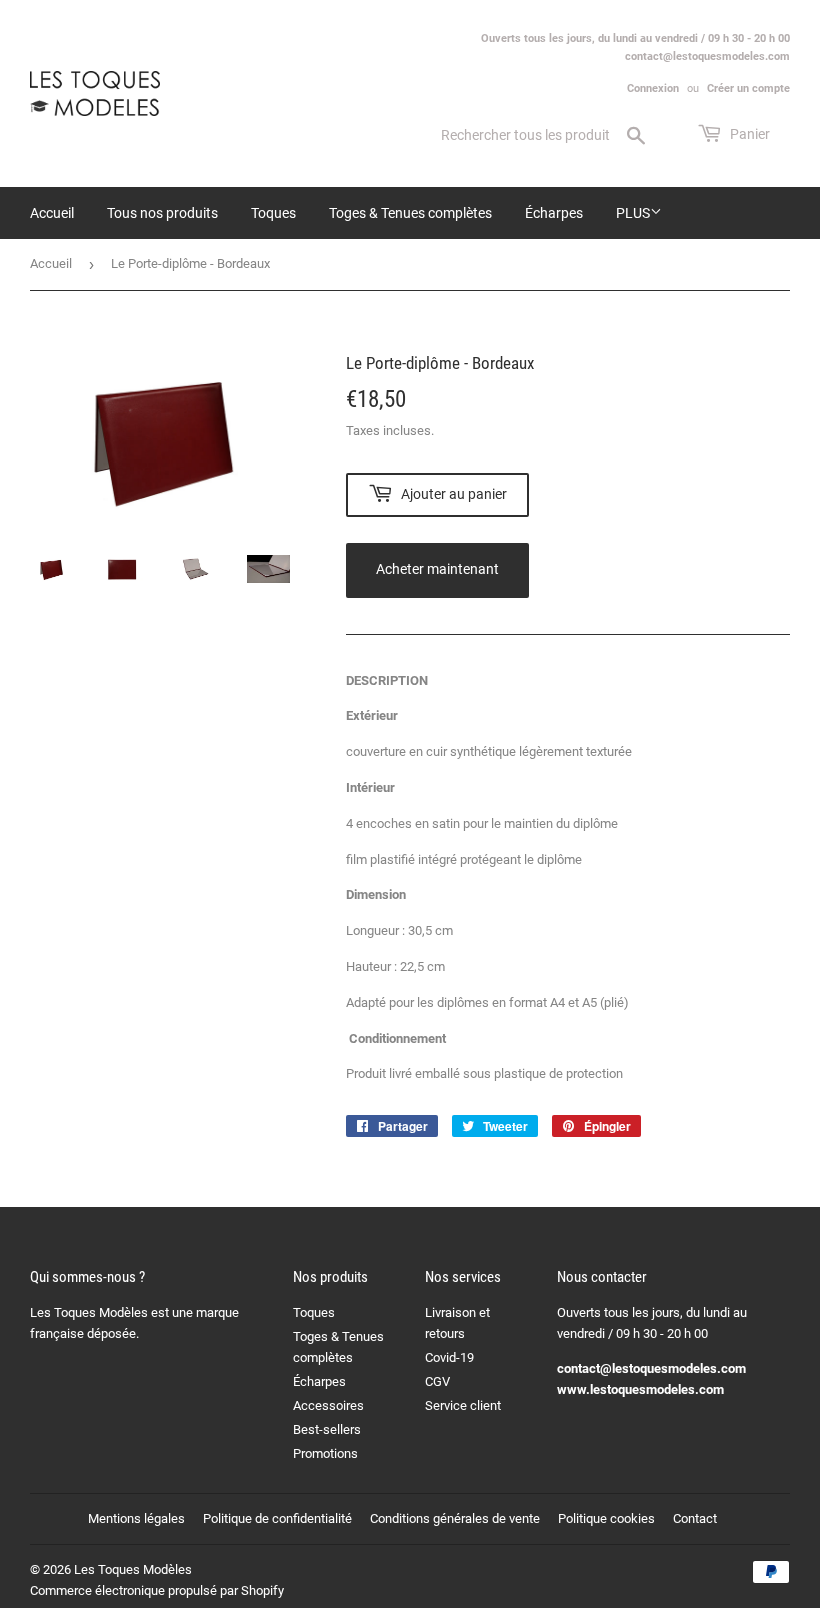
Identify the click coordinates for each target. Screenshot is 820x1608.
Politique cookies (606, 1518)
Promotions (325, 1453)
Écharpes (554, 213)
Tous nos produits (162, 213)
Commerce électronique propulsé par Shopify (157, 1590)
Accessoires (328, 1405)
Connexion (653, 88)
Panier (748, 134)
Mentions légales (136, 1518)
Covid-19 (449, 1357)
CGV (437, 1381)
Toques (273, 213)
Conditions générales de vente (455, 1518)
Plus (633, 213)
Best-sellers (327, 1429)
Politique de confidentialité (277, 1518)
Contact (695, 1518)
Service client (463, 1405)
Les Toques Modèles (133, 1569)
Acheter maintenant (437, 569)
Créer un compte (748, 88)
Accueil (52, 213)
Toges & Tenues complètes (410, 213)
